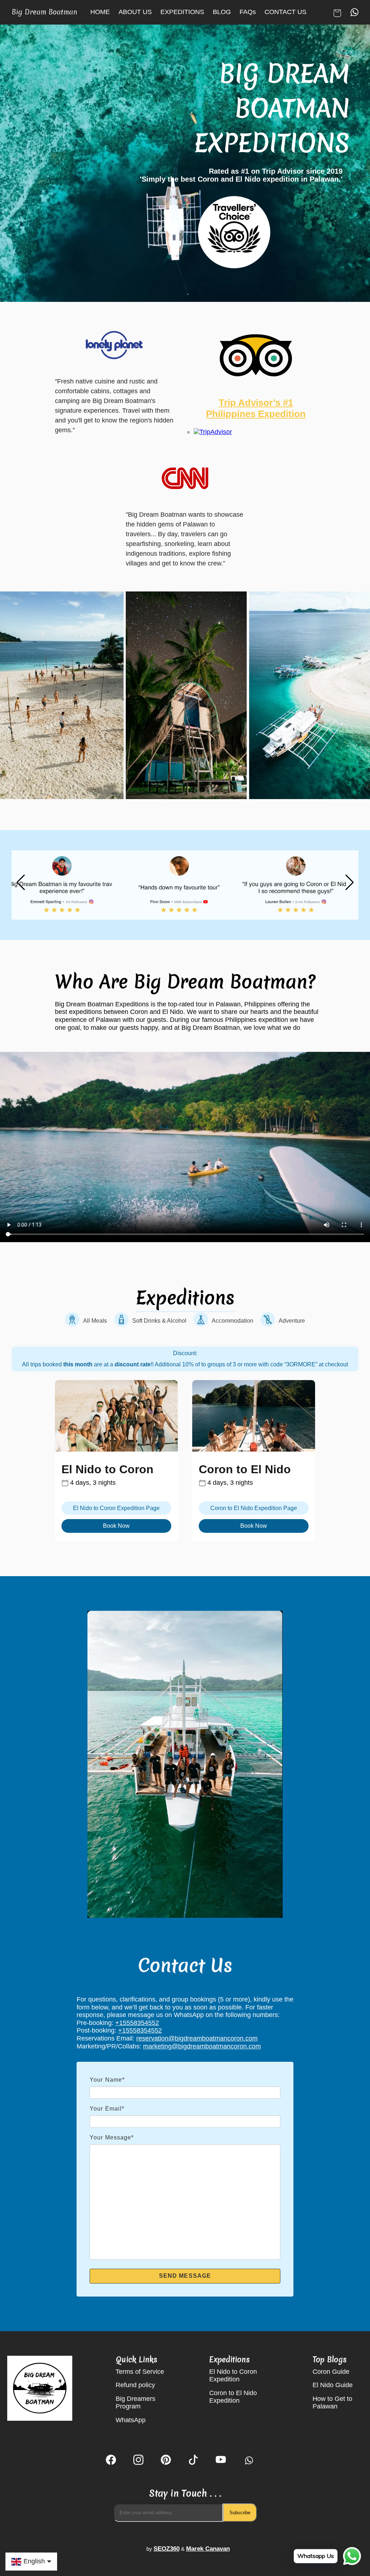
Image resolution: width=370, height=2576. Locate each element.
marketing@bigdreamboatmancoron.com (202, 2046)
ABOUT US (135, 12)
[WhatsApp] (248, 2461)
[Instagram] (138, 2461)
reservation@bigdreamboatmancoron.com (197, 2038)
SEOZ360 (167, 2549)
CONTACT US (285, 12)
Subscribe (240, 2513)
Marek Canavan (208, 2549)
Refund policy (135, 2385)
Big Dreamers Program (135, 2403)
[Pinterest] (166, 2461)
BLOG (222, 12)
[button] (349, 882)
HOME (100, 12)
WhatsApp (131, 2420)
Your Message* (112, 2137)
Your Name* (107, 2080)
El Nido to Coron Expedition (233, 2376)
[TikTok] (193, 2461)
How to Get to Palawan (332, 2403)
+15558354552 (137, 2023)
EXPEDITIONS (182, 12)
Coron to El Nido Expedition (233, 2397)
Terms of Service (140, 2372)
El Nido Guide (333, 2385)
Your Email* (107, 2109)
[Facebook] (111, 2461)
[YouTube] (221, 2461)
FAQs (248, 12)
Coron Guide (331, 2372)
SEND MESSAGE (185, 2276)
